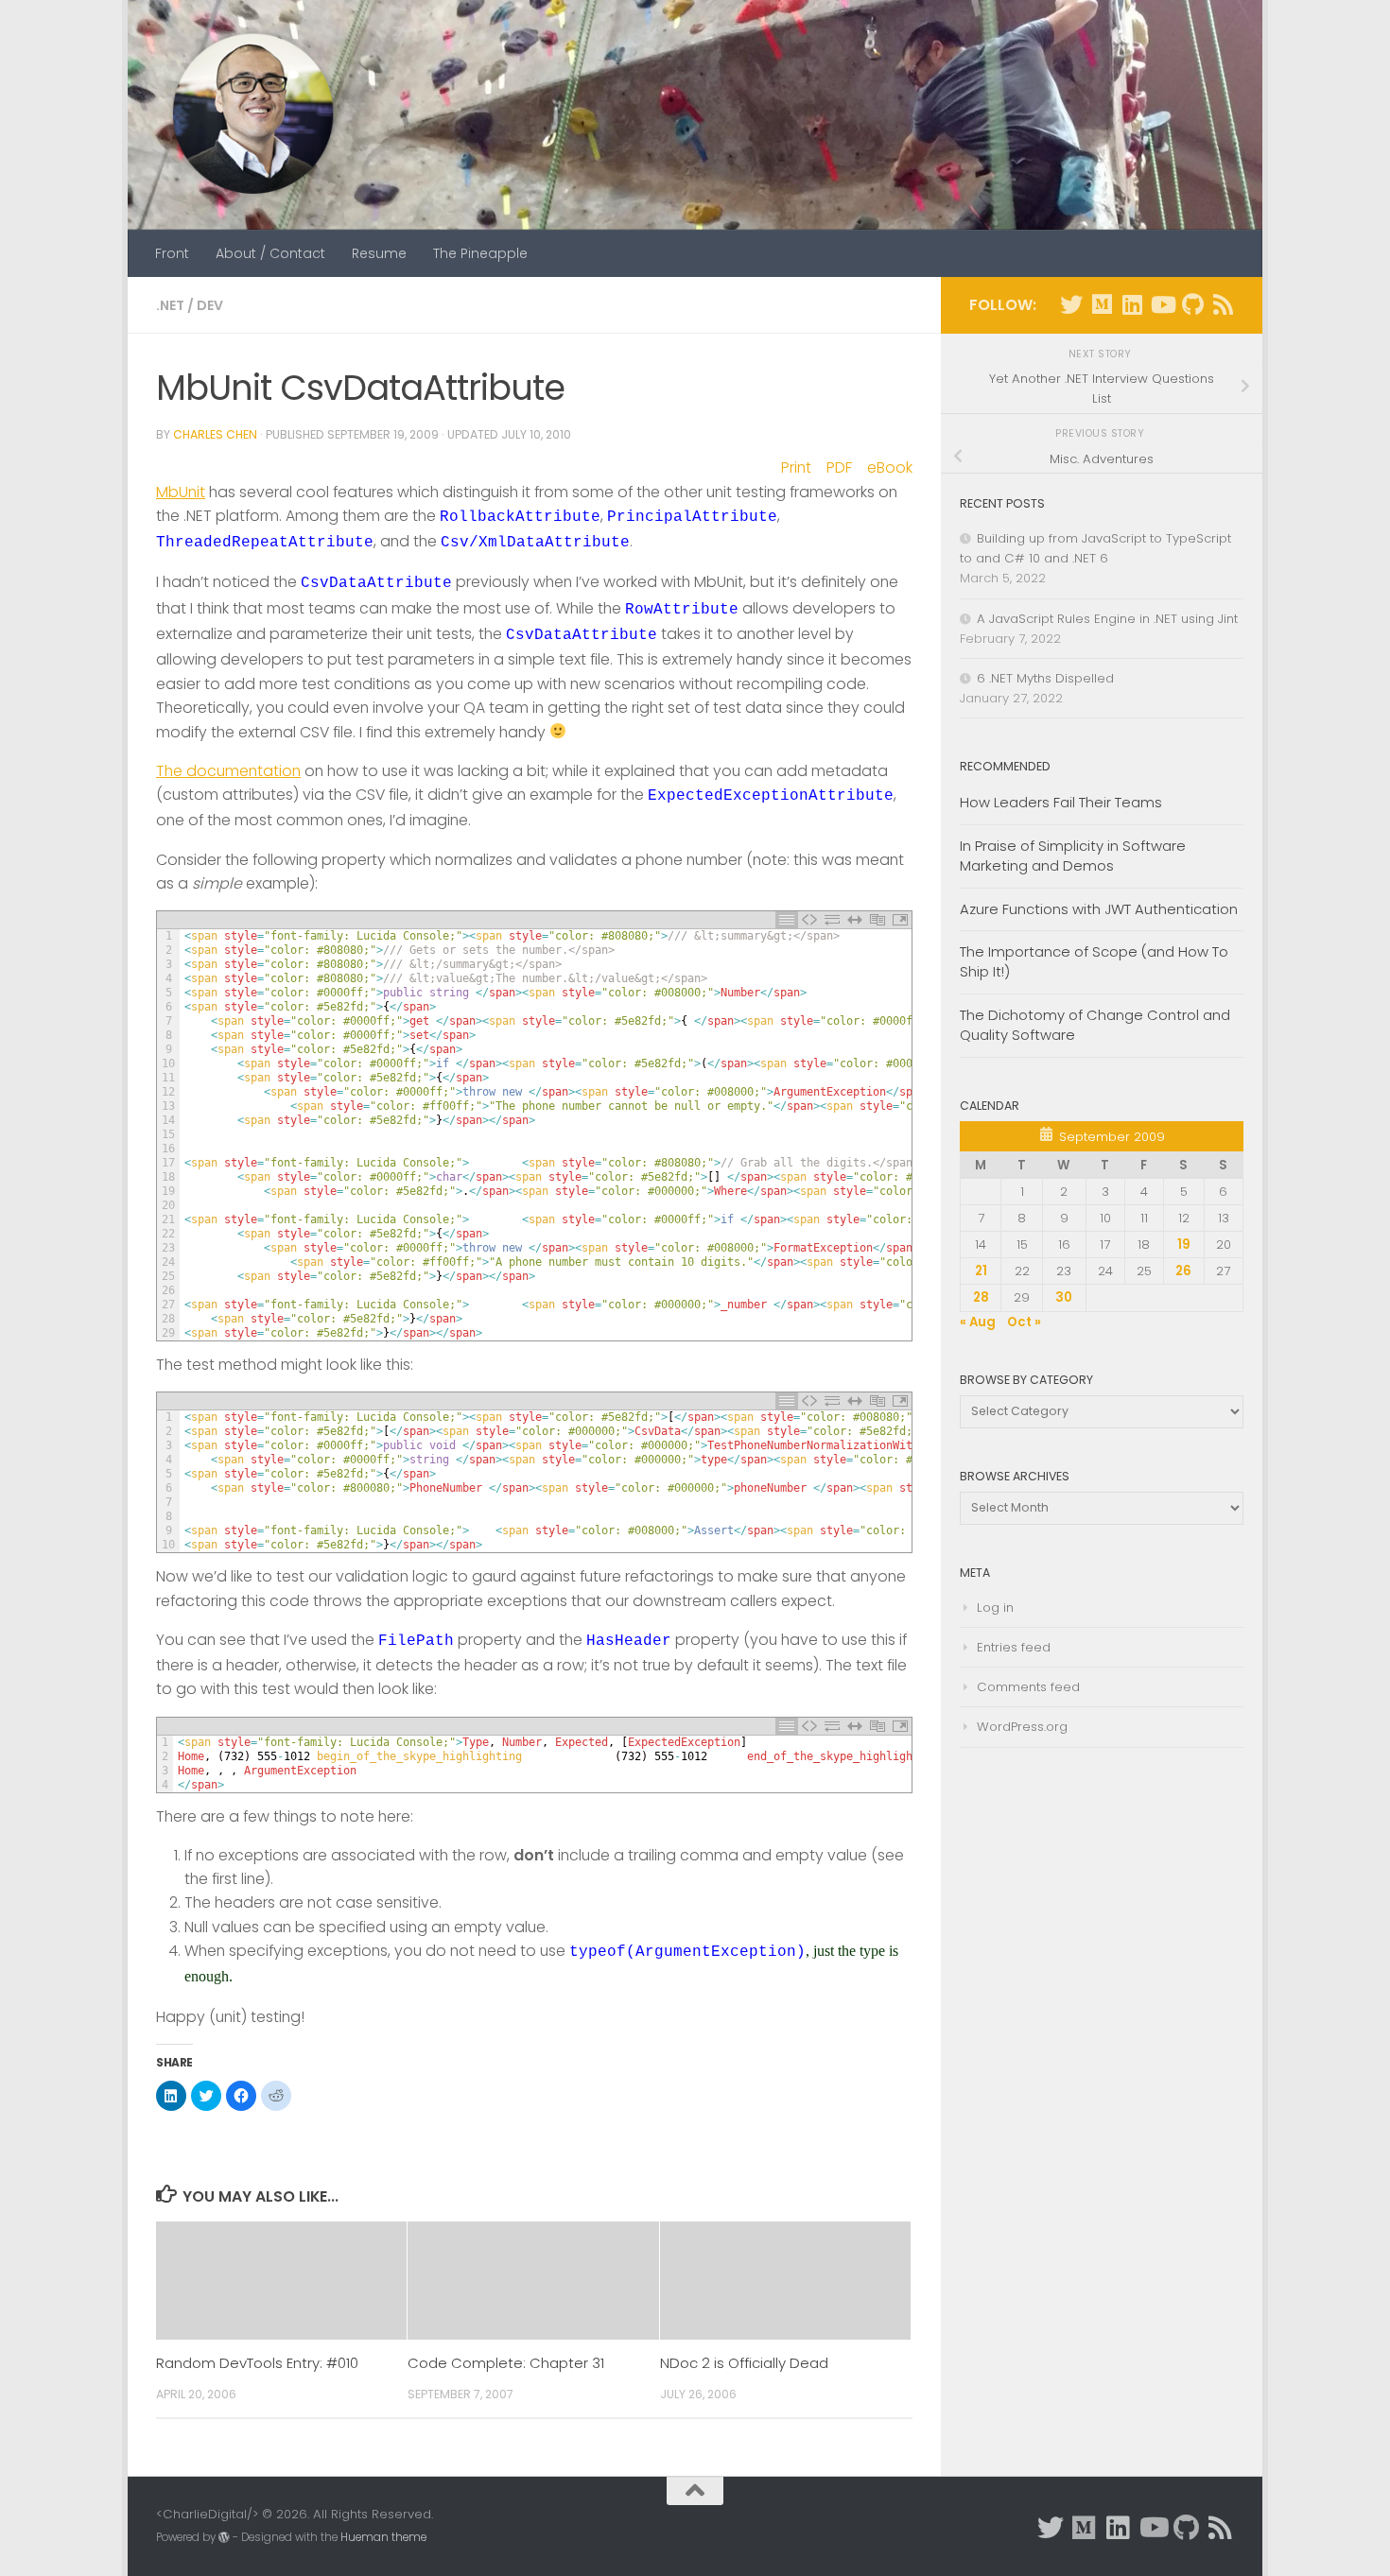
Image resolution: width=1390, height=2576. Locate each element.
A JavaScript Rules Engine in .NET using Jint (1107, 619)
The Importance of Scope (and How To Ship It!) (1094, 961)
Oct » (1024, 1322)
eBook (890, 467)
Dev (210, 305)
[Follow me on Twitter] (1071, 304)
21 (981, 1271)
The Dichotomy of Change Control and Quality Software (1095, 1025)
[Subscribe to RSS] (1223, 304)
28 (981, 1297)
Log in (995, 1608)
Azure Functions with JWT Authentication (1099, 909)
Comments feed (1028, 1687)
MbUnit (181, 492)
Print (796, 467)
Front (172, 253)
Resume (379, 253)
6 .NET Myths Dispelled (1045, 678)
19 (1184, 1245)
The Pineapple (480, 253)
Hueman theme (383, 2537)
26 (1183, 1271)
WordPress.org (1022, 1727)
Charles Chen (215, 434)
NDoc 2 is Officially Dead (744, 2363)
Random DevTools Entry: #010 (257, 2363)
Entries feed (1014, 1647)
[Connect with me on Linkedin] (1132, 304)
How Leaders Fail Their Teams (1061, 802)
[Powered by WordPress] (224, 2537)
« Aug (978, 1322)
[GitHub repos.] (1192, 304)
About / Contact (270, 253)
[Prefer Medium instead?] (1102, 304)
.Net (170, 305)
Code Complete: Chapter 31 (506, 2363)
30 (1064, 1297)
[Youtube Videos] (1162, 304)
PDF (839, 467)
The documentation (228, 771)
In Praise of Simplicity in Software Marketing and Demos (1073, 856)
